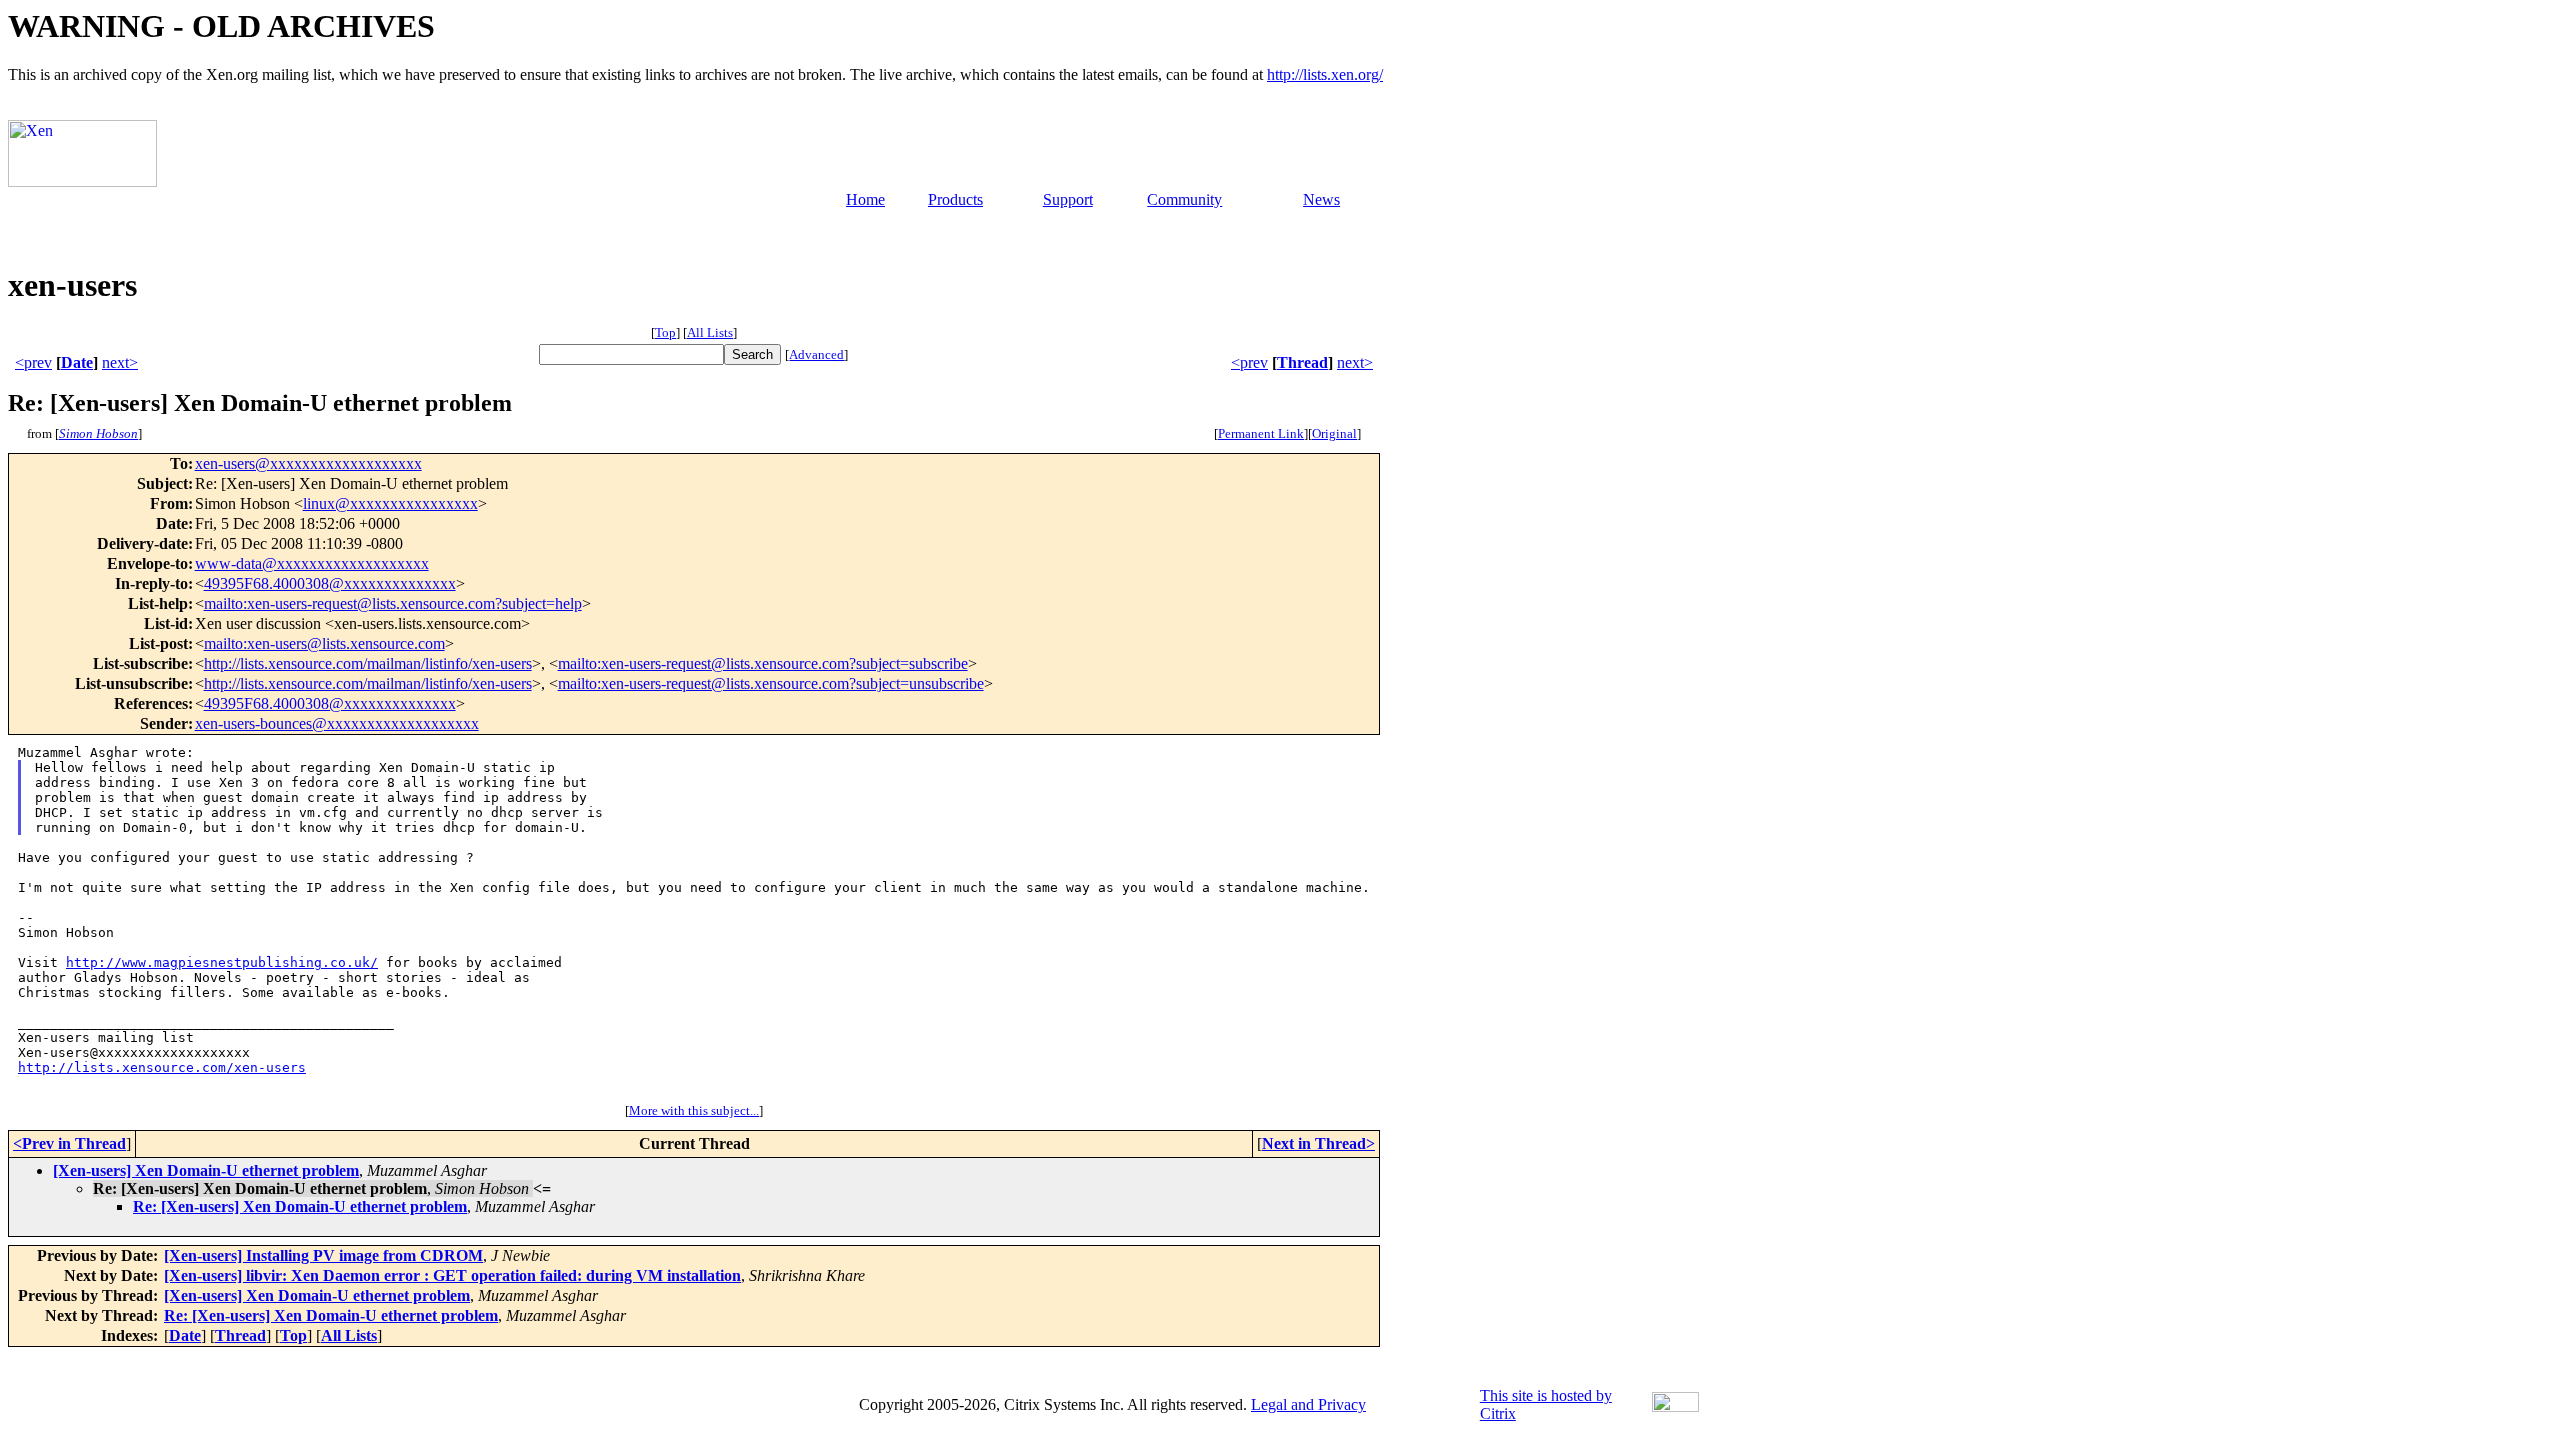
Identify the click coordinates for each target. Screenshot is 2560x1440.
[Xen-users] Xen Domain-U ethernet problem (206, 1170)
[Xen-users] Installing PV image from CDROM (323, 1255)
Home (865, 199)
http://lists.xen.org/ (1325, 74)
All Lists (710, 332)
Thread (1302, 362)
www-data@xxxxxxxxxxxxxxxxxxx (312, 563)
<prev (33, 362)
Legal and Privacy (1308, 1404)
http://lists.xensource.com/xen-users (162, 1067)
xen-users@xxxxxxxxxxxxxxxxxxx (308, 463)
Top (665, 332)
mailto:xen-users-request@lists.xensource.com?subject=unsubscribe (771, 683)
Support (1068, 199)
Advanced (816, 354)
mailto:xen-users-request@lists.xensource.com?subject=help (393, 603)
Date (77, 362)
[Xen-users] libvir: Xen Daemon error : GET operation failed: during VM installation (452, 1275)
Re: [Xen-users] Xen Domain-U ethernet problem (300, 1206)
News (1321, 199)
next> (120, 362)
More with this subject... (694, 1110)
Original (1334, 433)
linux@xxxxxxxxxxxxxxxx (390, 503)
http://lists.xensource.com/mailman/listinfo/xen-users (368, 663)
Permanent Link (1261, 433)
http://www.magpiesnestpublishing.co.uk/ (222, 962)
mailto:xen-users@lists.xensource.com (324, 643)
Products (955, 199)
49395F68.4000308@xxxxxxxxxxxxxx (330, 583)
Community (1184, 199)
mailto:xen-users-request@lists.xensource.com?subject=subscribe (763, 663)
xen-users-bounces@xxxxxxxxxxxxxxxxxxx (337, 723)
